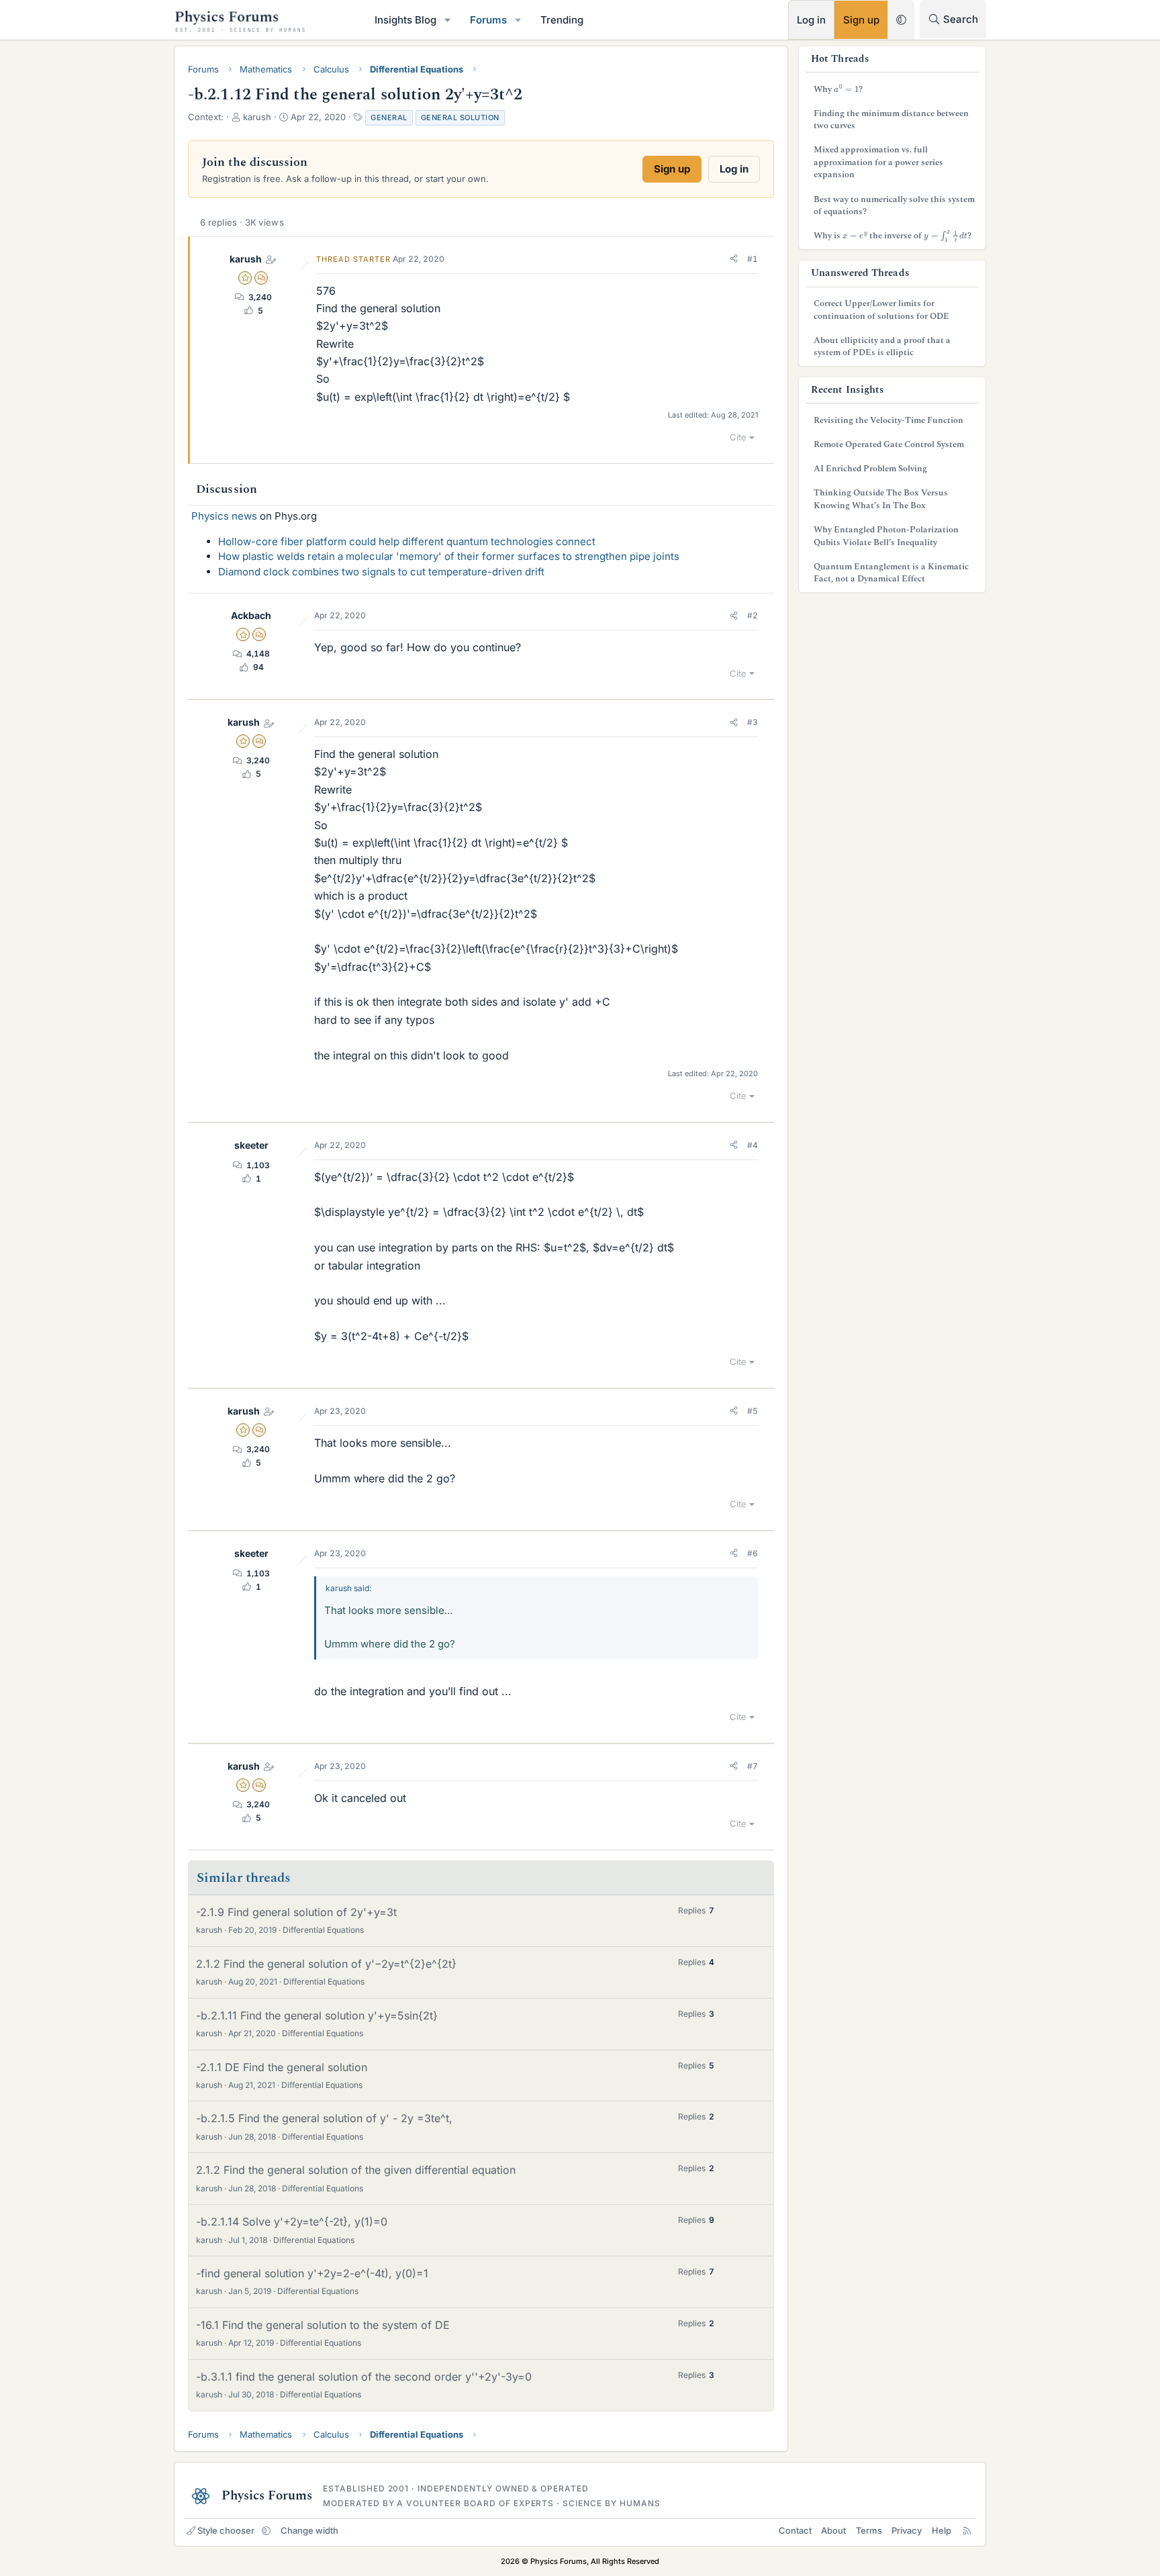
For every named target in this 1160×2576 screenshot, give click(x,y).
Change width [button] (309, 2530)
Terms (869, 2530)
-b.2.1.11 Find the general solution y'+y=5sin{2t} (317, 2015)
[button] (448, 20)
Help (941, 2530)
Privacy (907, 2530)
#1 (753, 259)
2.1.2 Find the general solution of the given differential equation (356, 2170)
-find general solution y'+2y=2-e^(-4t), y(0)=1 (312, 2273)
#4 (753, 1145)
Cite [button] (738, 437)
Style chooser (226, 2530)
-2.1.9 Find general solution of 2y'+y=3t (296, 1912)
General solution (460, 117)
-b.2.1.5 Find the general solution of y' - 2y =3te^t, (324, 2118)
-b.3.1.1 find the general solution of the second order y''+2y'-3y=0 (364, 2377)
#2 (753, 615)
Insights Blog (405, 20)
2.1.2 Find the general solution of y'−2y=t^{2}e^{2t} (326, 1964)
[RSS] (967, 2530)
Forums (488, 20)
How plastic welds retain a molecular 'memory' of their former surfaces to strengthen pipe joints (449, 556)
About (833, 2530)
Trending (562, 20)
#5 (753, 1411)
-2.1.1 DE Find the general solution (282, 2067)
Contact (795, 2530)
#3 (753, 722)
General (389, 117)
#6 (753, 1553)
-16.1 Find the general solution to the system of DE (323, 2325)
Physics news (224, 516)
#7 (753, 1766)
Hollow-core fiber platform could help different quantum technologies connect (407, 541)
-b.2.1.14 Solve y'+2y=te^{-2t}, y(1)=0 (292, 2222)
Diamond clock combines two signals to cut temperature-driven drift (381, 572)
